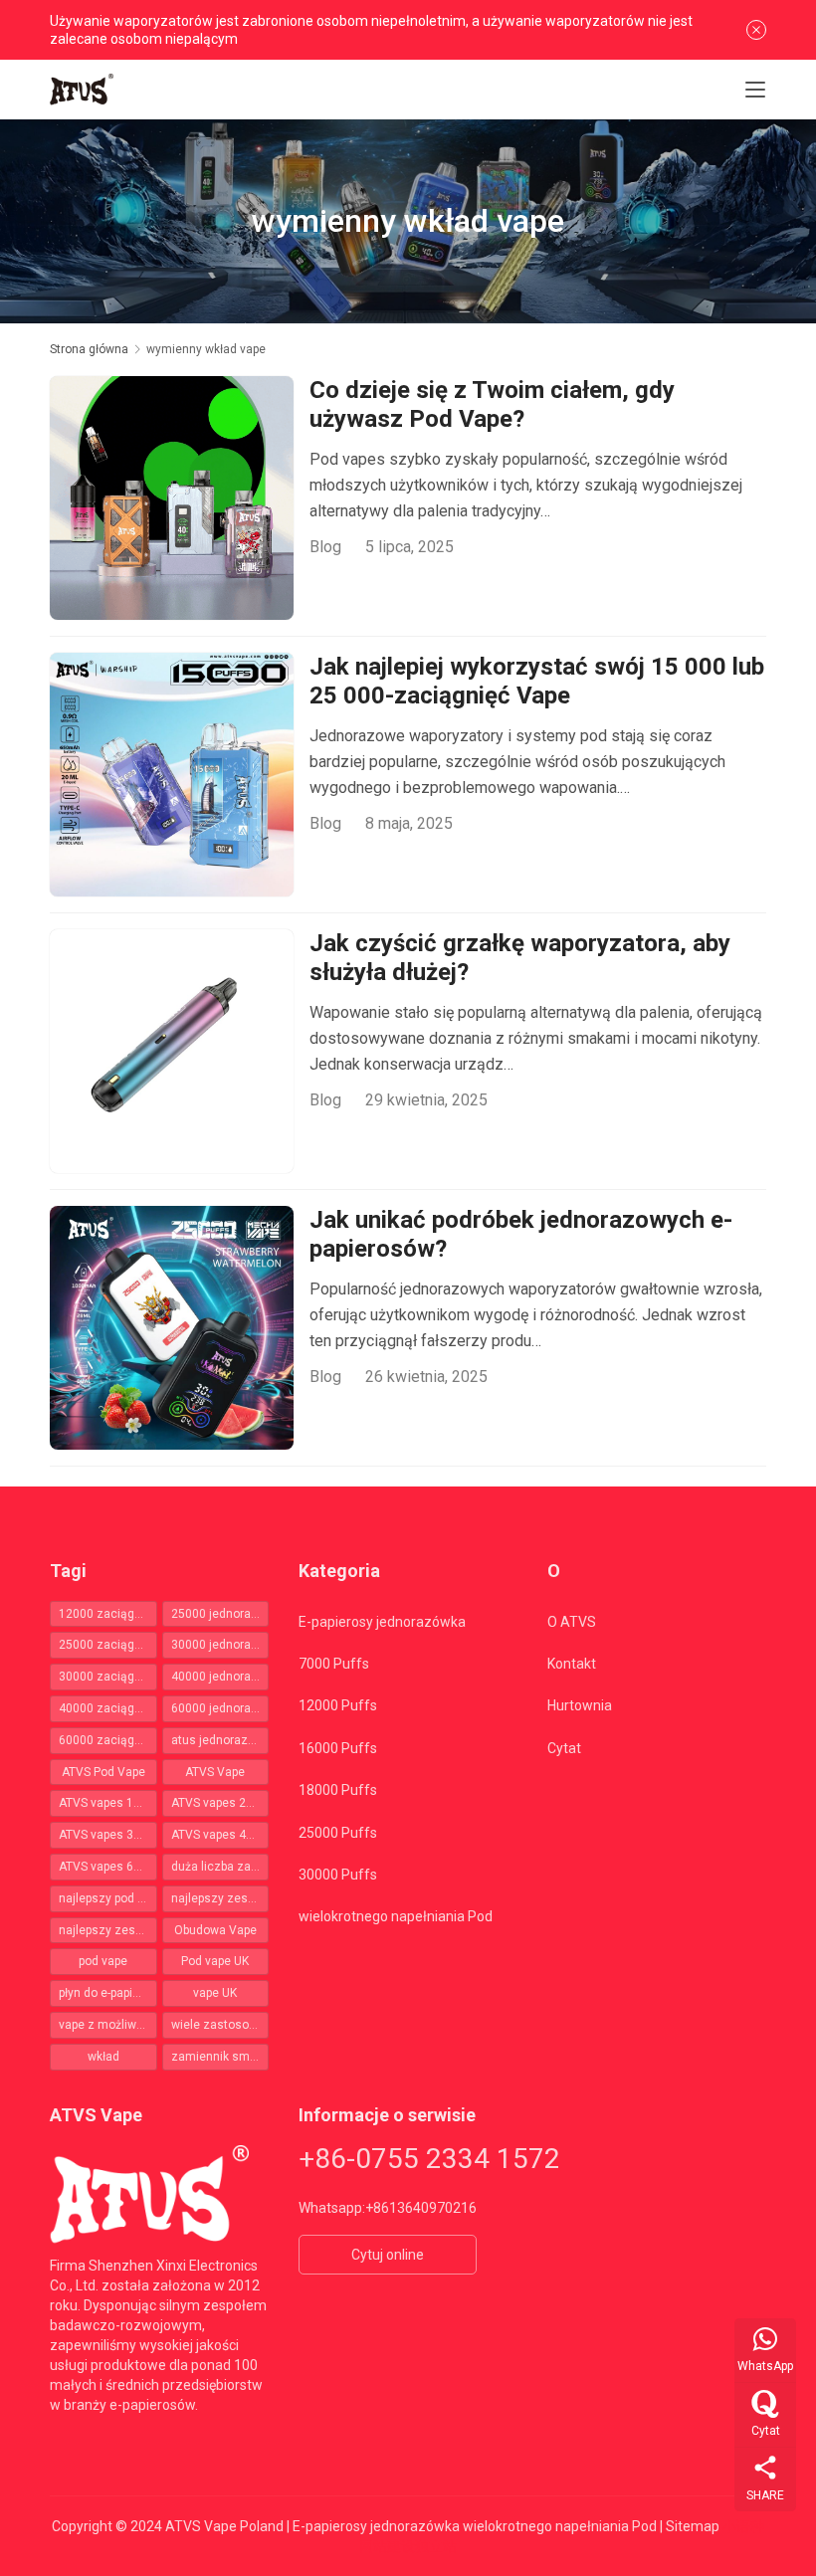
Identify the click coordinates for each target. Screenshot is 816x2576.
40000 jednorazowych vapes (220, 1677)
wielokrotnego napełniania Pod (396, 1916)
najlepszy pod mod (108, 1898)
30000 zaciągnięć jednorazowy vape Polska (108, 1677)
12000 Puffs (338, 1705)
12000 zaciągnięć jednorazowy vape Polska (108, 1614)
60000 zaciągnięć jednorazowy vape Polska (108, 1740)
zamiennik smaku (220, 2057)
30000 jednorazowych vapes (220, 1645)
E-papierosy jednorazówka (382, 1622)
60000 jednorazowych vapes (220, 1708)
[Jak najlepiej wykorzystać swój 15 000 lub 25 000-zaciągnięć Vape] (172, 775)
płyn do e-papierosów (108, 1993)
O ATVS (572, 1622)
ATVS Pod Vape (103, 1772)
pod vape (103, 1961)
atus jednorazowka (220, 1740)
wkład (103, 2057)
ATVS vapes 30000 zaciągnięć (108, 1835)
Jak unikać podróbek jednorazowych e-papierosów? (521, 1235)
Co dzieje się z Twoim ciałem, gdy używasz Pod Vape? (492, 405)
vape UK (215, 1993)
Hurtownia (580, 1705)
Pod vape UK (215, 1961)
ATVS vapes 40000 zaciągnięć (220, 1835)
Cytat (564, 1748)
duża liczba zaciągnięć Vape (220, 1867)
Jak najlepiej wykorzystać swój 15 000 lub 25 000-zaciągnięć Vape (537, 682)
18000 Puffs (338, 1790)
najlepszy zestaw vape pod (108, 1930)
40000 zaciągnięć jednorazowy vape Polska (108, 1708)
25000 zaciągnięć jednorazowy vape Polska (108, 1645)
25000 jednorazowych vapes (220, 1614)
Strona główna (89, 349)
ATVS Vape (215, 1772)
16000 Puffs (338, 1748)
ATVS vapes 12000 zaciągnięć (108, 1803)
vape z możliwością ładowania (108, 2025)
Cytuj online (388, 2255)
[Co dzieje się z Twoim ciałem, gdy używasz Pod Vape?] (172, 498)
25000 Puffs (338, 1833)
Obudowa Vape (215, 1930)
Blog (325, 547)
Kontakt (572, 1664)
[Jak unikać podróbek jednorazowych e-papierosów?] (172, 1328)
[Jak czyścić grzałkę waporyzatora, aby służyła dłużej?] (172, 1051)
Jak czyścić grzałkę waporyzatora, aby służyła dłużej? (520, 958)
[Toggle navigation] (755, 90)
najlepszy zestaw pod (220, 1898)
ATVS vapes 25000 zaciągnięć (220, 1803)
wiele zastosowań (220, 2025)
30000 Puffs (338, 1875)
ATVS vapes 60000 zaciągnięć (108, 1867)
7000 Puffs (334, 1664)
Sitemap (693, 2526)
